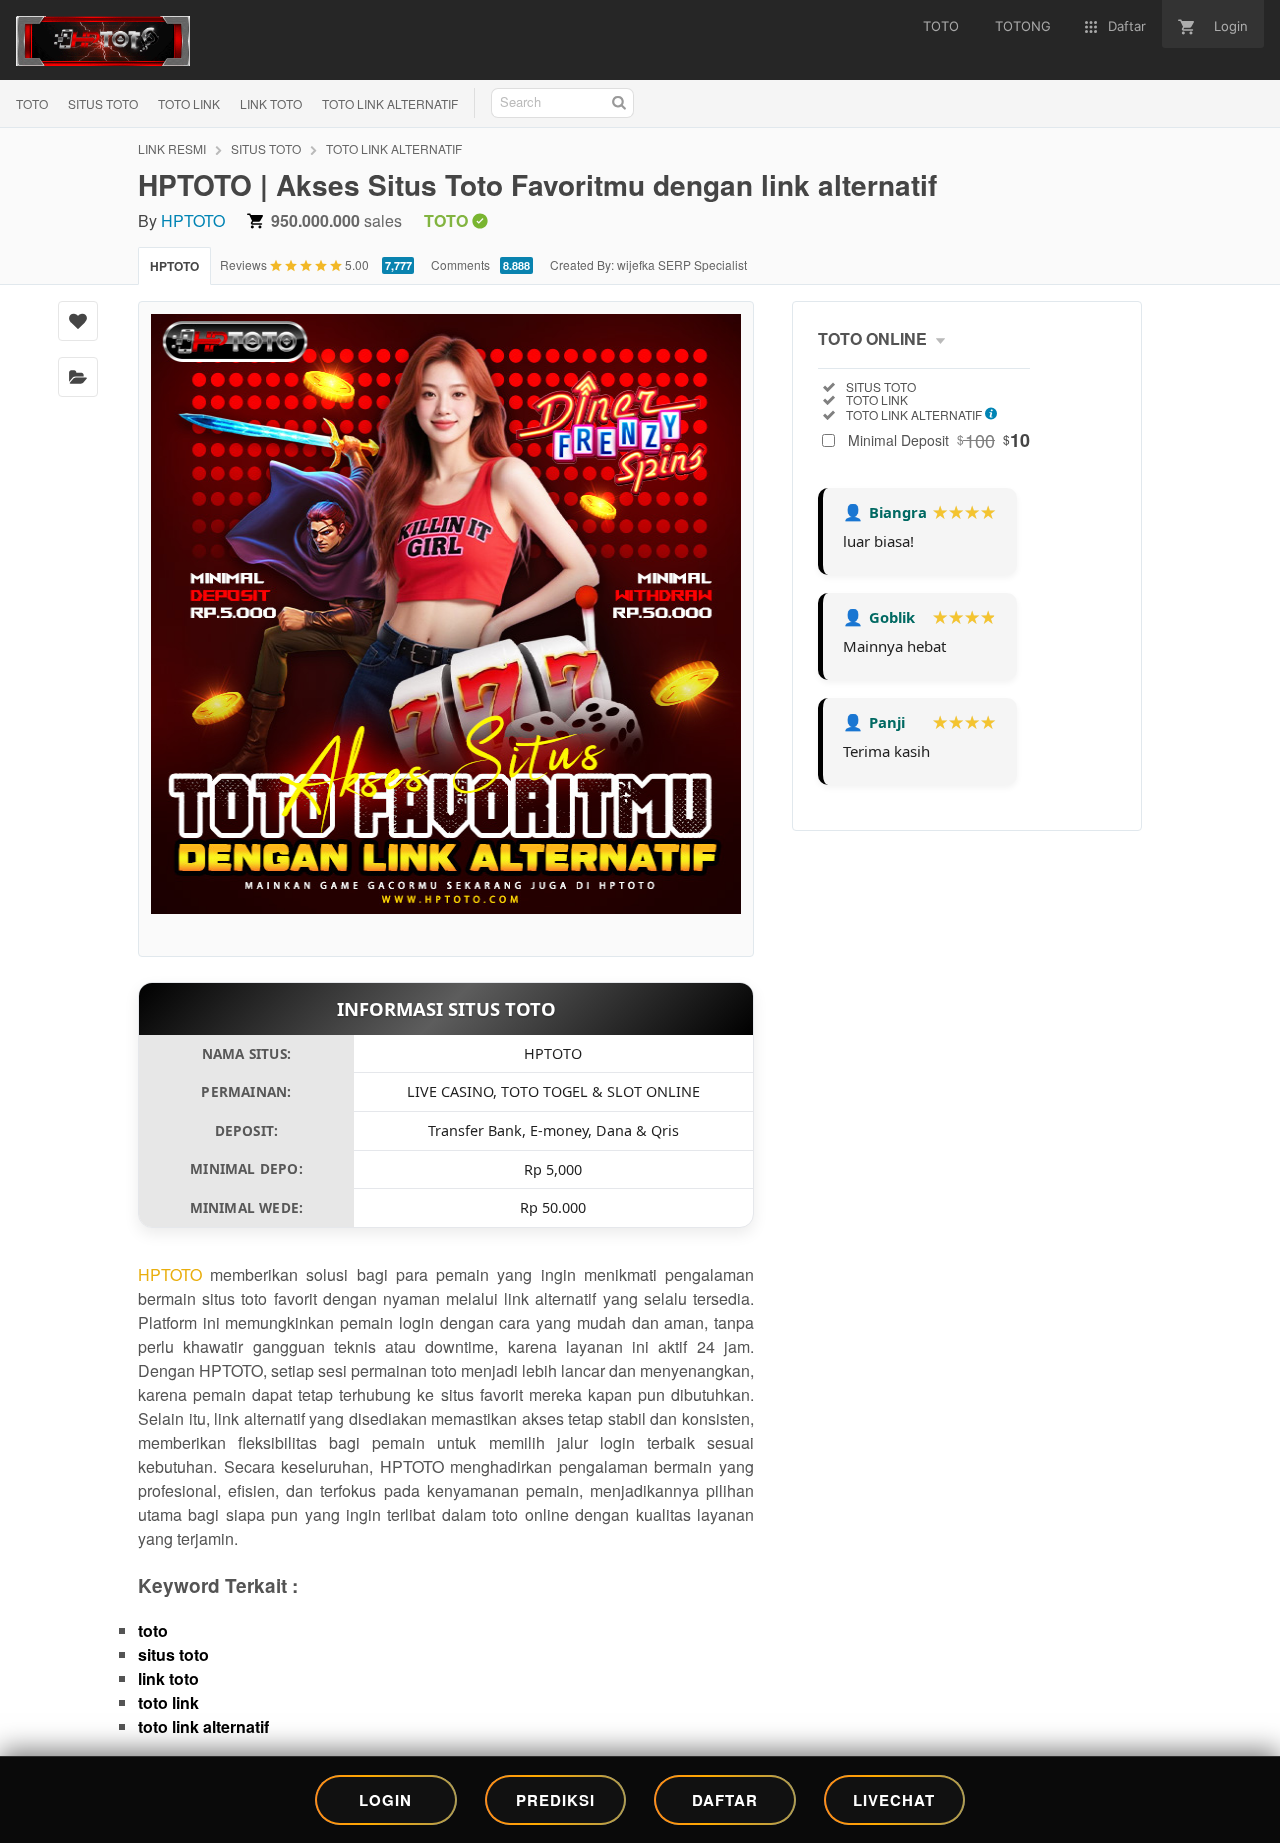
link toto (168, 1678)
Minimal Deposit (939, 440)
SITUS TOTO (103, 103)
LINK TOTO (271, 103)
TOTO (32, 103)
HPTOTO (193, 220)
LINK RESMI (172, 148)
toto (153, 1630)
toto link (168, 1702)
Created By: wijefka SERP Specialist (648, 264)
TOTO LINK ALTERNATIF (390, 103)
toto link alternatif (203, 1726)
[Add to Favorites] (78, 321)
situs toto (173, 1654)
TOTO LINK (189, 103)
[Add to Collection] (78, 377)
